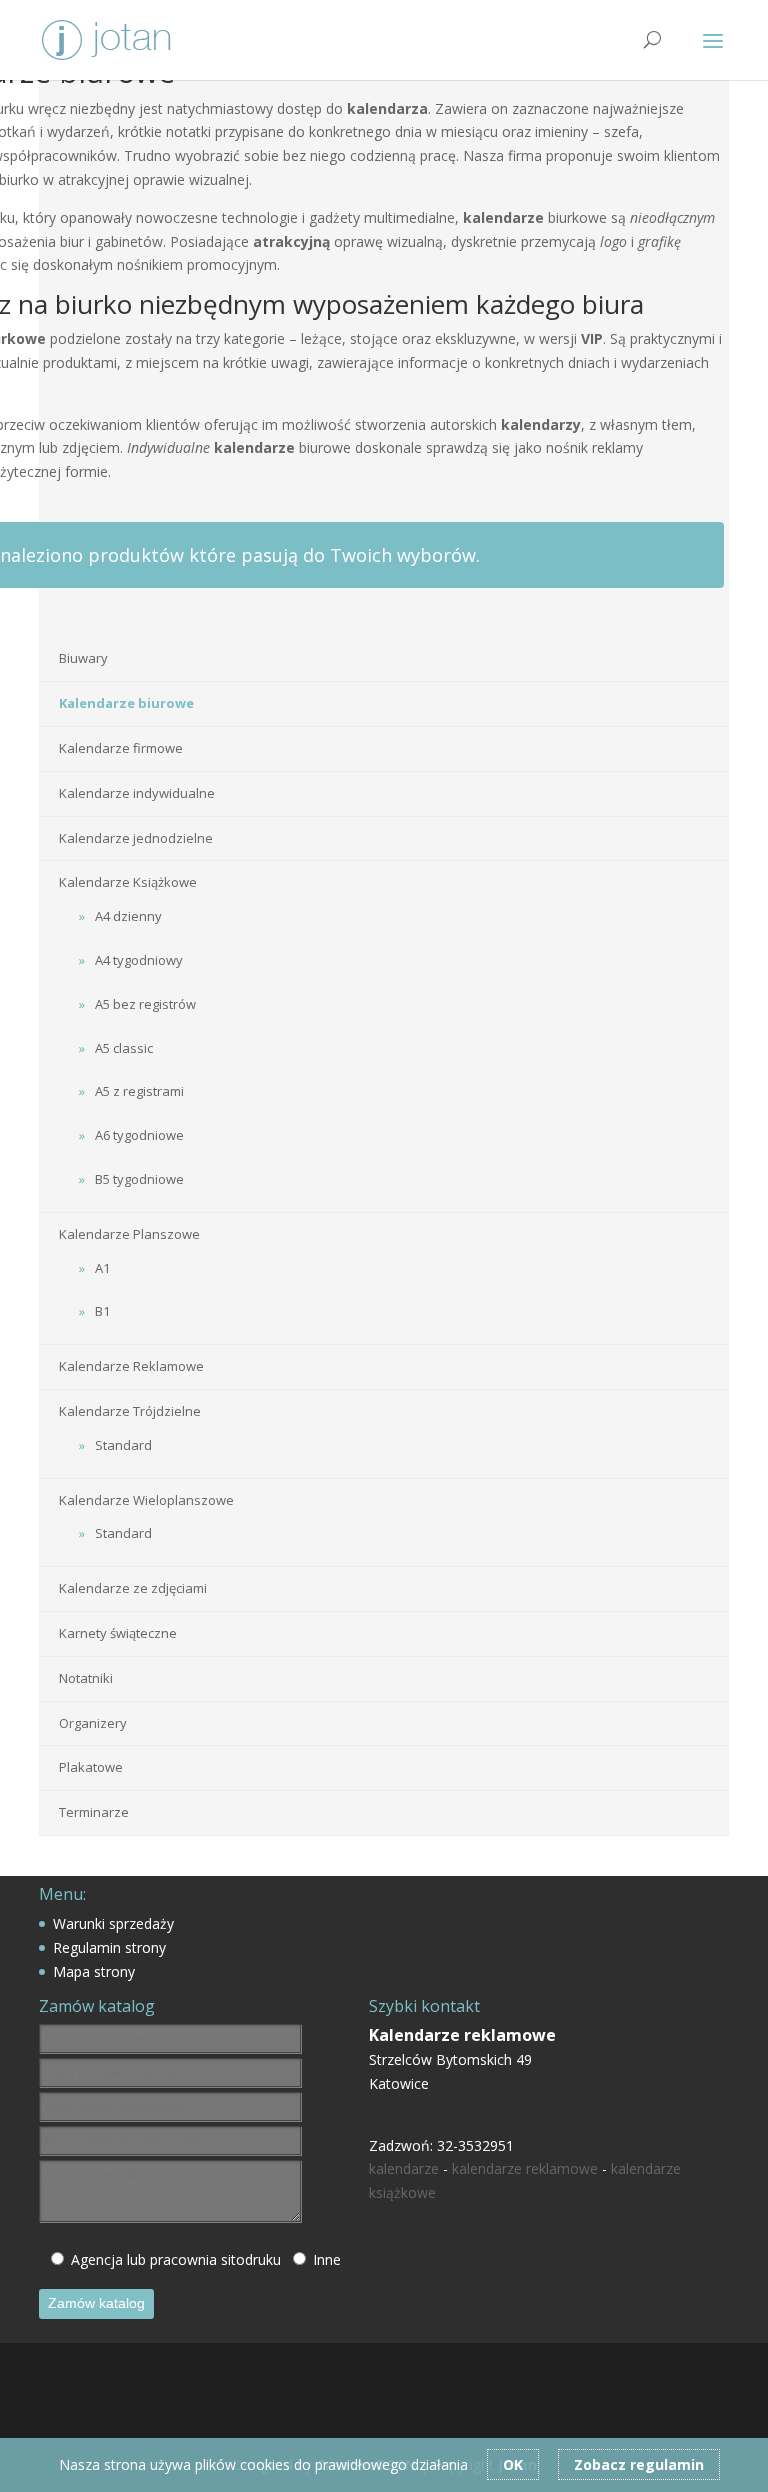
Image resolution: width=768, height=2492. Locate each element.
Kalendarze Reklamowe (131, 1366)
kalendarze (404, 2168)
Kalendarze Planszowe (129, 1234)
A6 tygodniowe (139, 1135)
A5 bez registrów (145, 1004)
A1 (102, 1268)
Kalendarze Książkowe (128, 882)
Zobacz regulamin (639, 2464)
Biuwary (83, 658)
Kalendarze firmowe (121, 748)
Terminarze (94, 1812)
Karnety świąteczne (118, 1633)
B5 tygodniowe (139, 1179)
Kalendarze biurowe (126, 703)
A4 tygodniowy (139, 960)
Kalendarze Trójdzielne (130, 1411)
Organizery (93, 1723)
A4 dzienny (128, 916)
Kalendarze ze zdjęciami (133, 1588)
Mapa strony (94, 1971)
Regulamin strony (109, 1947)
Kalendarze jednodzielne (136, 838)
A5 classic (124, 1048)
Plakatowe (91, 1767)
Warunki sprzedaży (113, 1923)
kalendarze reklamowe (525, 2168)
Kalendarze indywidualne (137, 793)
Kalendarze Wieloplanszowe (146, 1500)
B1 (102, 1311)
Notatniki (86, 1678)
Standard (123, 1445)
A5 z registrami (139, 1091)
